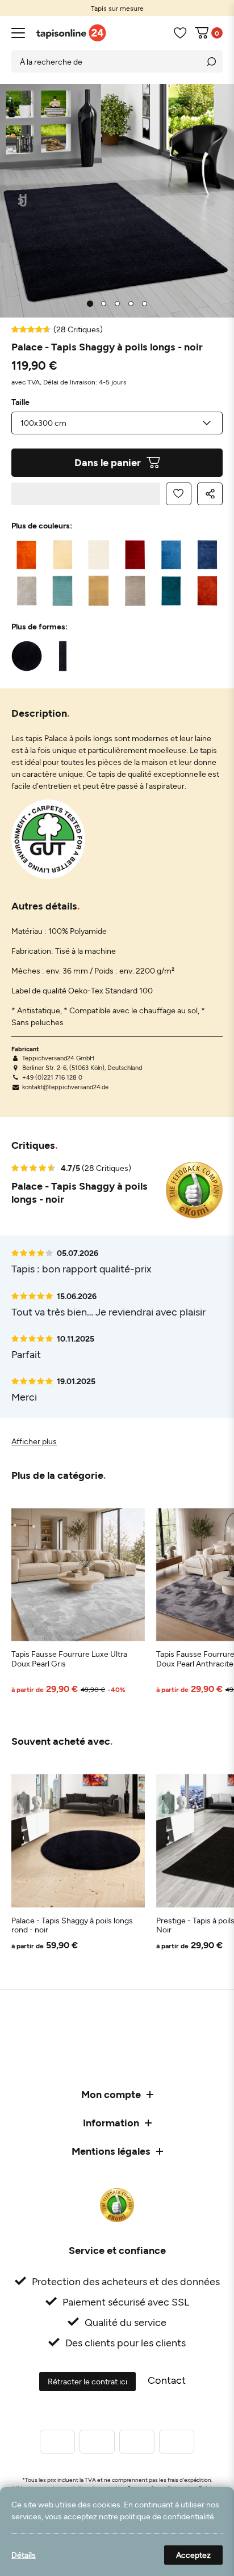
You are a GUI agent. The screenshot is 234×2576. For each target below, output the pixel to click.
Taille (20, 402)
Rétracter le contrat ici (87, 2381)
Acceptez (193, 2555)
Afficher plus (34, 1441)
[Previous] (23, 201)
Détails (24, 2555)
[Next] (212, 201)
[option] (117, 8)
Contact (167, 2380)
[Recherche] (211, 61)
